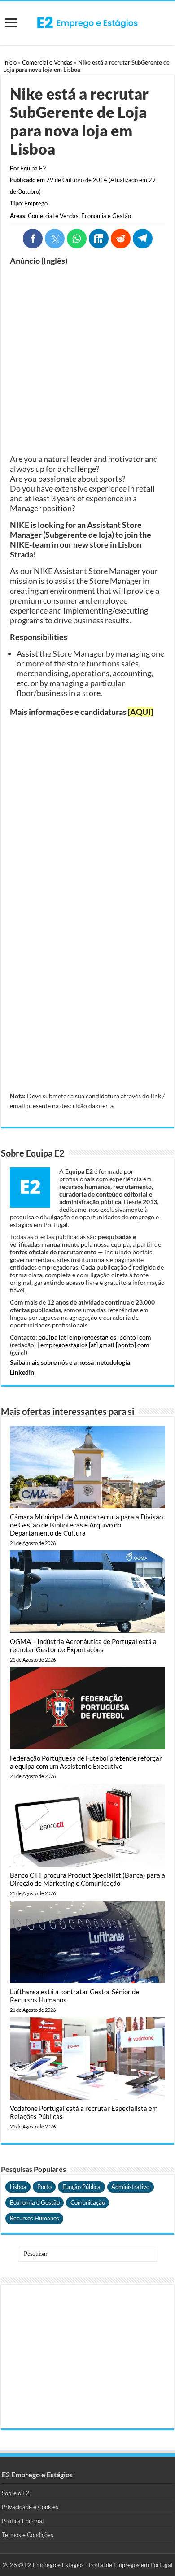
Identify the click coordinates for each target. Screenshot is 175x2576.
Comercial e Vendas (47, 62)
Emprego (36, 203)
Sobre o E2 (16, 2493)
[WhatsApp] (77, 239)
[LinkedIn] (99, 239)
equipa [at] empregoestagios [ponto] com (95, 1337)
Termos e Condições (28, 2535)
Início (10, 62)
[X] (55, 239)
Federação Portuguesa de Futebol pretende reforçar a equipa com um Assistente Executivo (86, 1762)
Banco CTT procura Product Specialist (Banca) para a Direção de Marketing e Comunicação (87, 1879)
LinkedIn (22, 1372)
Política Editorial (23, 2521)
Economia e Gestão (106, 216)
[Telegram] (143, 239)
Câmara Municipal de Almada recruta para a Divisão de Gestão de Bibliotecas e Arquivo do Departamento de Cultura (86, 1525)
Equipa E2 (33, 168)
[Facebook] (33, 239)
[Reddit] (121, 239)
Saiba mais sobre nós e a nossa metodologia (70, 1362)
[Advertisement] (87, 360)
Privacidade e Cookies (30, 2507)
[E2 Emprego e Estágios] (87, 22)
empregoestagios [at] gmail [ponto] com (95, 1345)
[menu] (11, 24)
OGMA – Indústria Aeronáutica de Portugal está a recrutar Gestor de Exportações (83, 1645)
